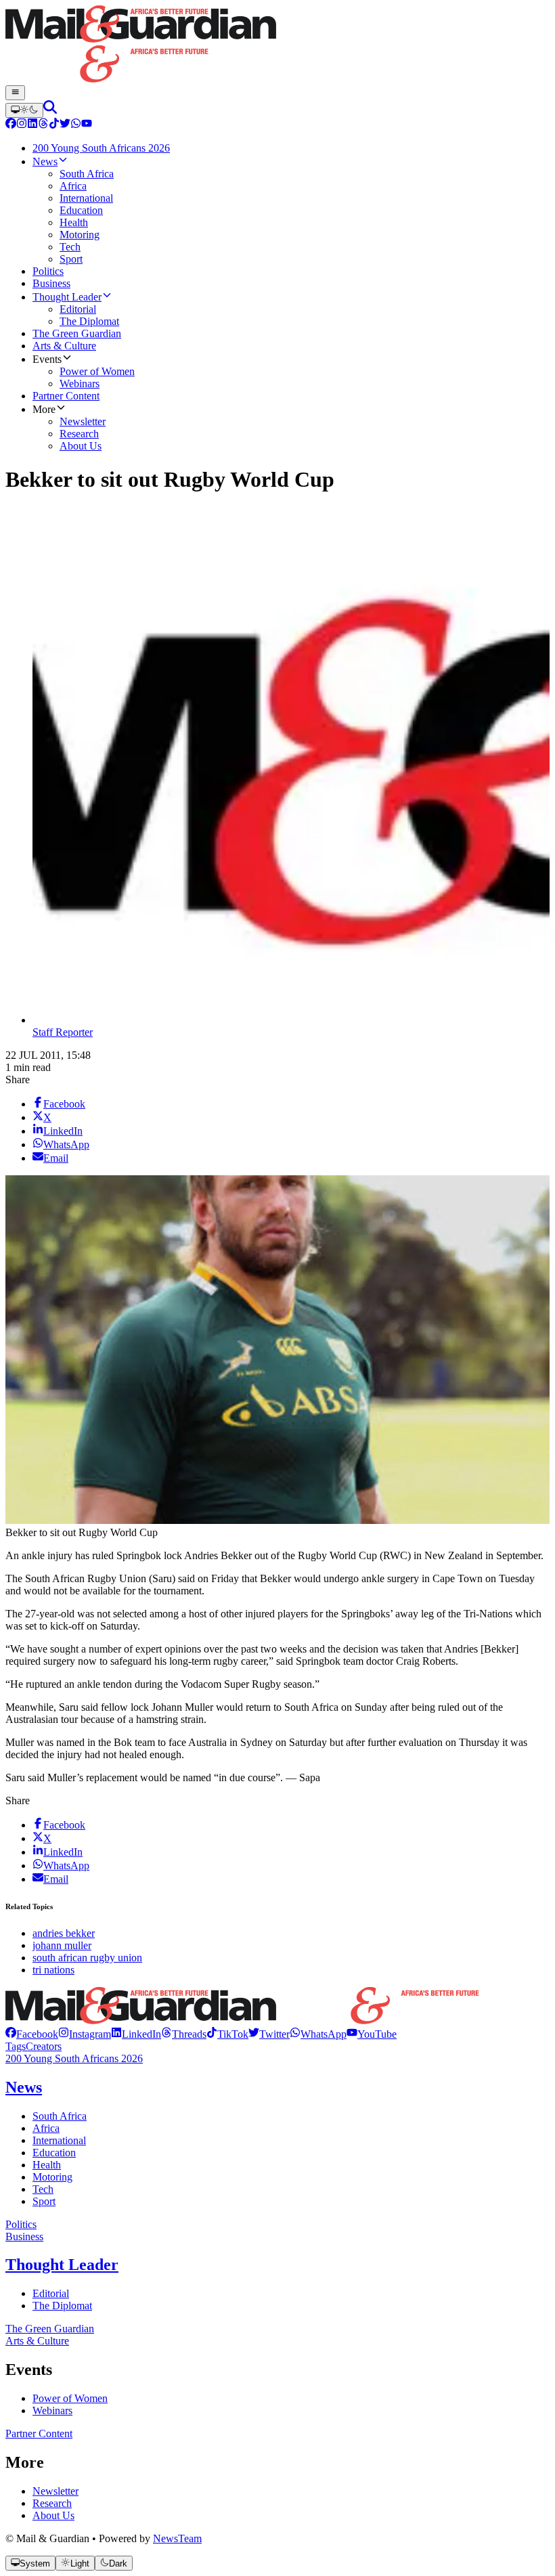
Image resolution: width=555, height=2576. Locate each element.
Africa (46, 2128)
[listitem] (32, 2034)
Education (54, 2153)
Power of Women (70, 2398)
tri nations (53, 1970)
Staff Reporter (63, 1032)
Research (52, 2503)
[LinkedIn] (32, 125)
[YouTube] (87, 125)
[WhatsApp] (76, 125)
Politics (21, 2224)
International (59, 2140)
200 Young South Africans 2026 (74, 2058)
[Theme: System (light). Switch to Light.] (24, 110)
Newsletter (56, 2491)
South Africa (60, 2116)
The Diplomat (62, 2306)
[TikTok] (54, 125)
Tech (43, 2189)
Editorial (51, 2293)
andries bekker (64, 1933)
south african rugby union (87, 1958)
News (24, 2087)
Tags (16, 2046)
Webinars (52, 2410)
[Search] (50, 110)
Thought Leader (62, 2265)
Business (24, 2236)
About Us (53, 2515)
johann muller (62, 1945)
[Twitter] (65, 125)
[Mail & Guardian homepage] (277, 45)
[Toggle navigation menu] (15, 93)
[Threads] (43, 125)
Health (47, 2165)
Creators (44, 2046)
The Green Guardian (50, 2329)
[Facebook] (11, 125)
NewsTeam (177, 2538)
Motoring (52, 2177)
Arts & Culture (37, 2341)
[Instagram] (22, 125)
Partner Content (39, 2433)
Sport (44, 2201)
